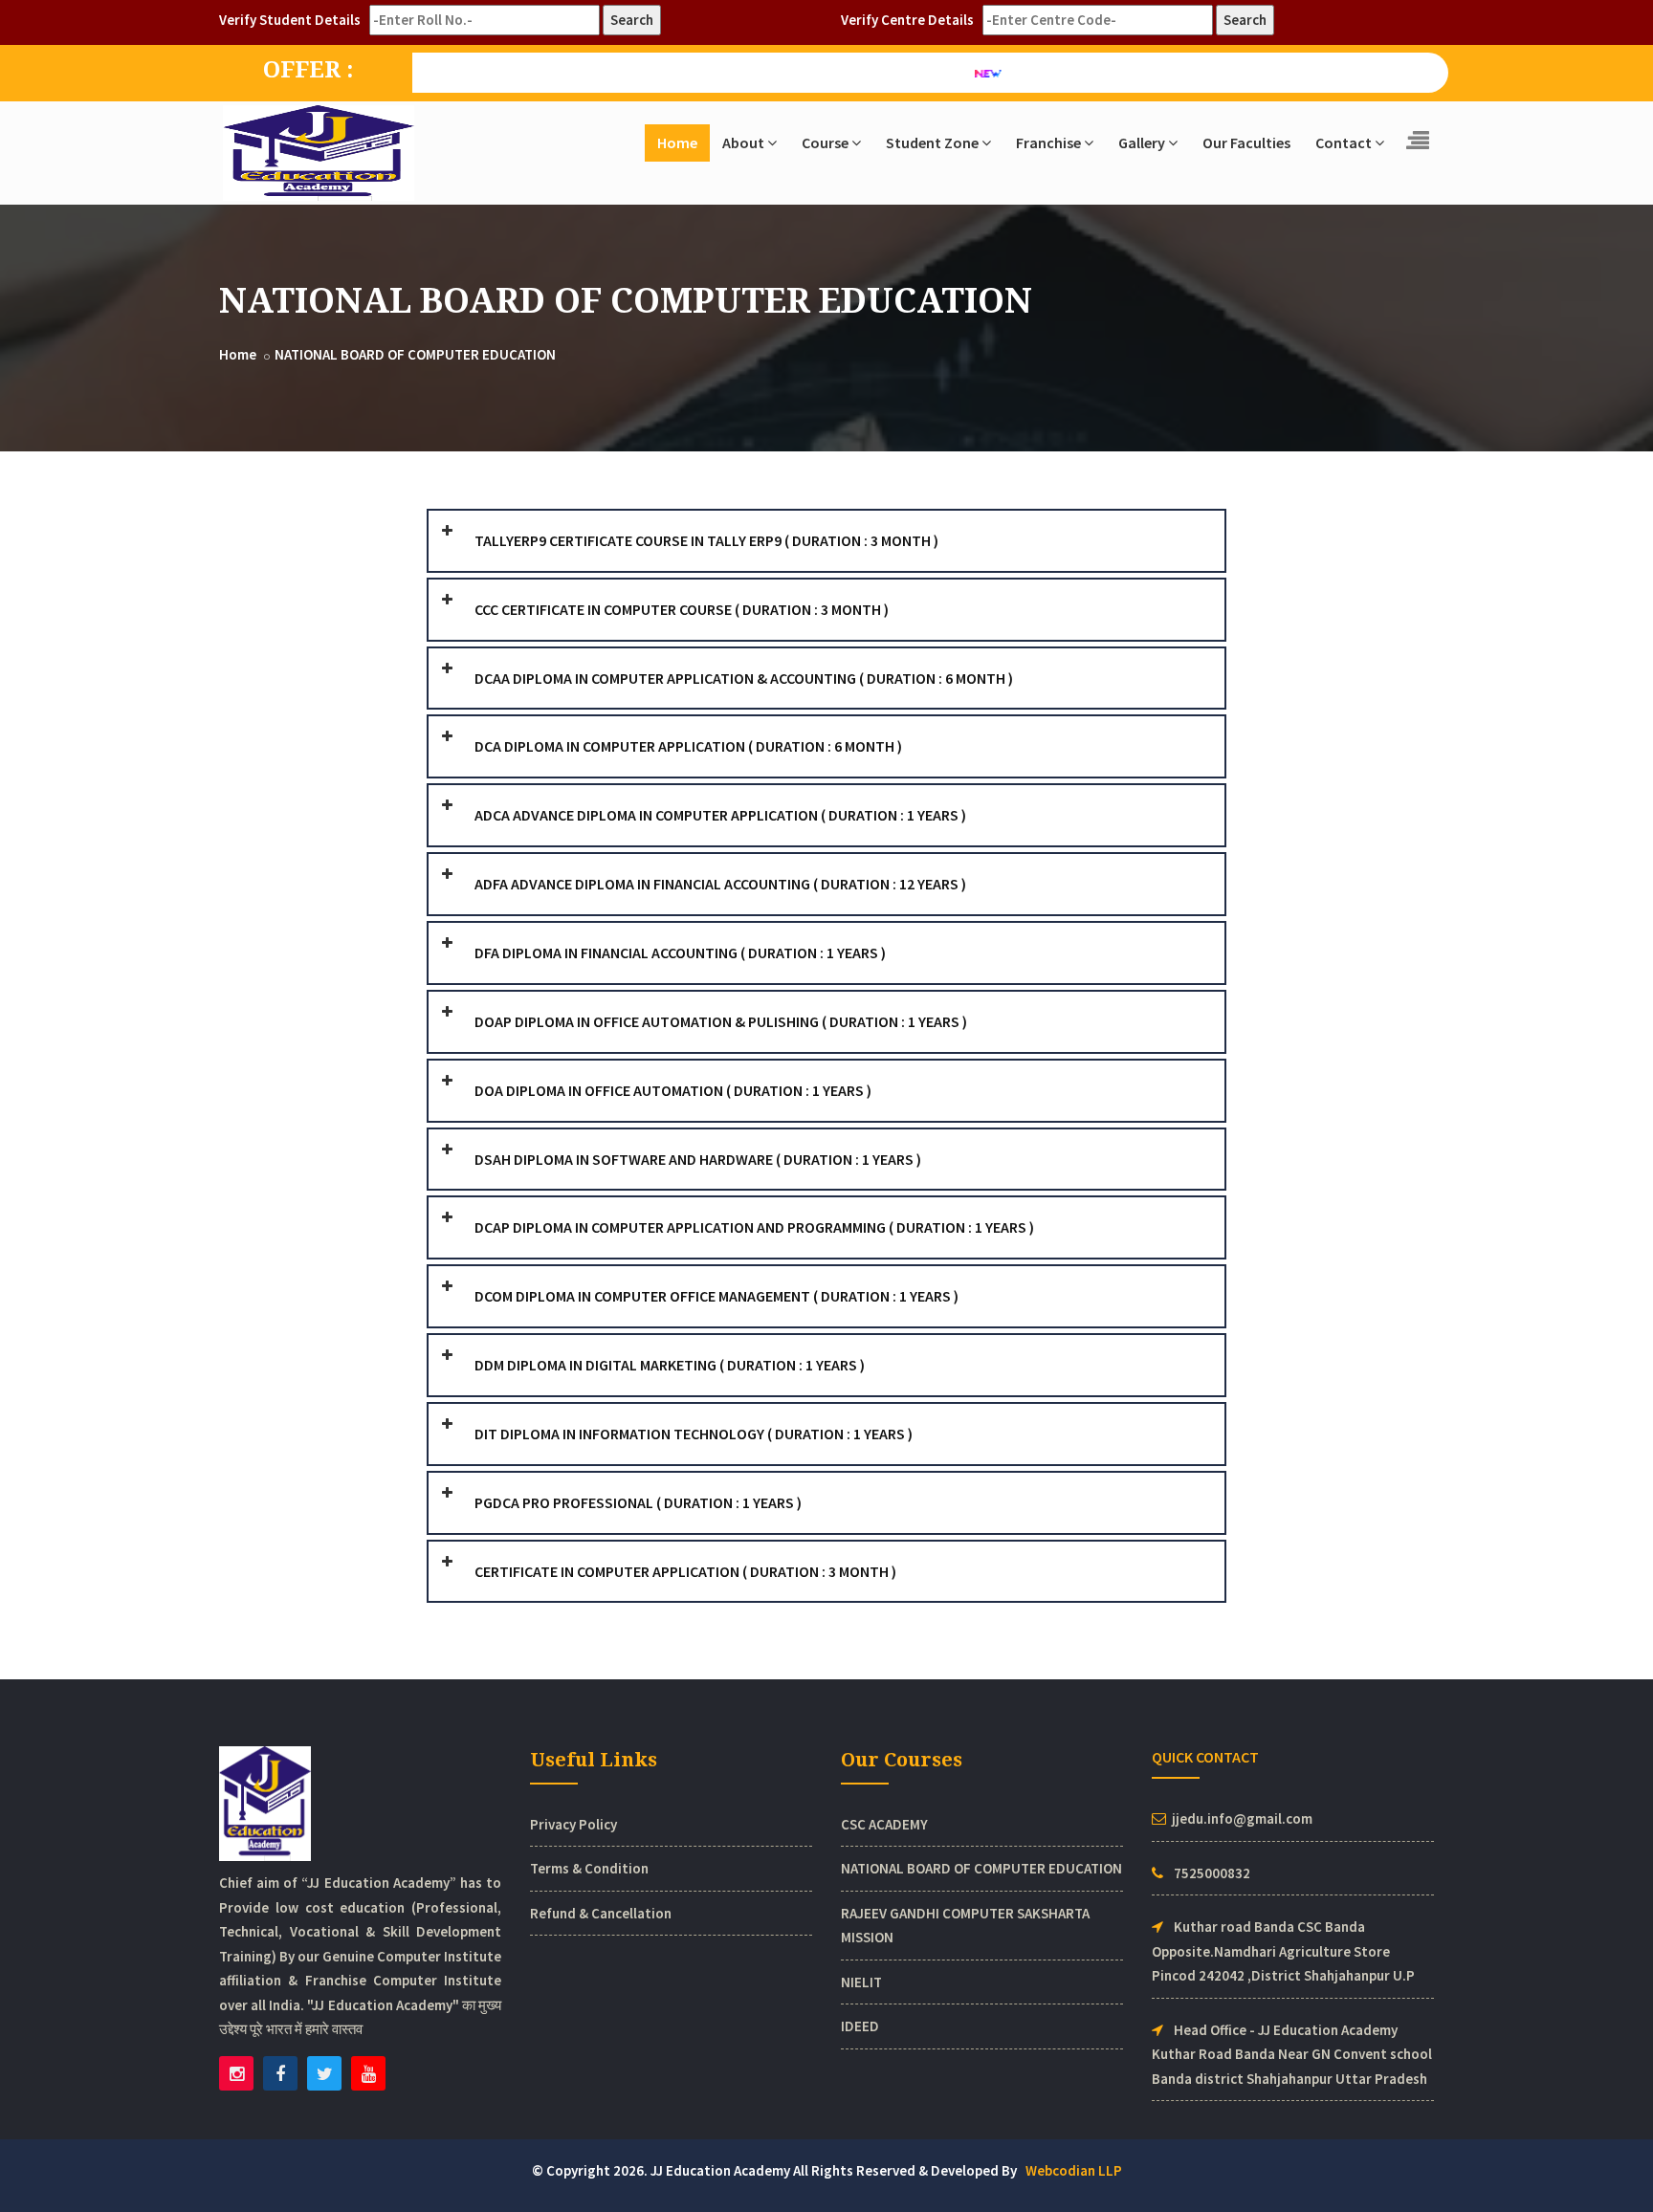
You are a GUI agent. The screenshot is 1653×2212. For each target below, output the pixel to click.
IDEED (860, 2026)
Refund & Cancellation (601, 1913)
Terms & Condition (589, 1868)
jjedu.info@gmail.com (1242, 1818)
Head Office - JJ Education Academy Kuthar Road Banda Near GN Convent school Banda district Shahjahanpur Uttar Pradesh (1292, 2054)
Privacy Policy (573, 1824)
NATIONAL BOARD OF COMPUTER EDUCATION (415, 354)
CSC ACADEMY (884, 1824)
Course (825, 142)
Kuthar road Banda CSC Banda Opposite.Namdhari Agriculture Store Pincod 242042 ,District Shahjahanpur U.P (1283, 1951)
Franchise (1048, 142)
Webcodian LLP (1074, 2170)
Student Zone (932, 142)
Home (677, 142)
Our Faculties (1246, 142)
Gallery (1142, 142)
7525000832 (1212, 1873)
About (743, 142)
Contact (1344, 142)
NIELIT (861, 1982)
